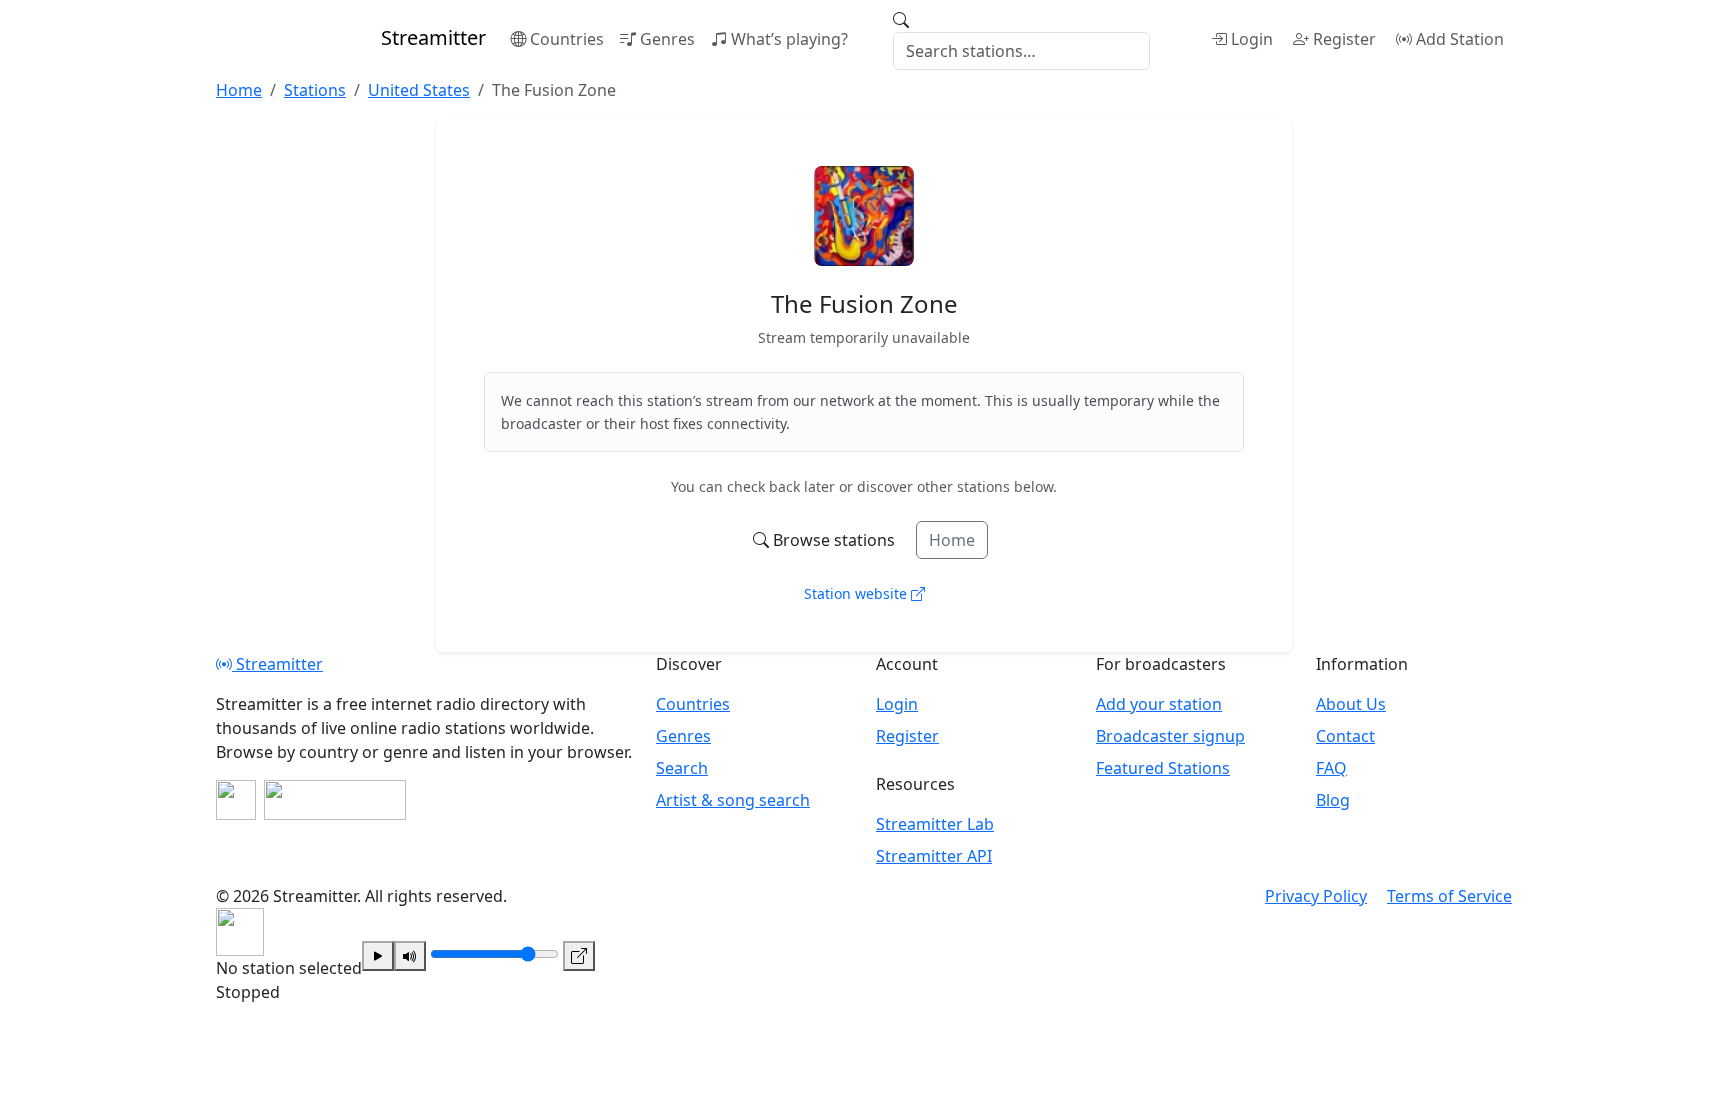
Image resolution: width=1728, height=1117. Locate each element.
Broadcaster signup (1170, 736)
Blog (1333, 800)
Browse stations (834, 540)
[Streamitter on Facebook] (236, 800)
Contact (1345, 736)
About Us (1351, 704)
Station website (857, 593)
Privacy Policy (1316, 896)
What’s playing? (789, 39)
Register (1344, 39)
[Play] (378, 956)
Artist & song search (733, 800)
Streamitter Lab (935, 824)
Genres (667, 39)
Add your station (1159, 704)
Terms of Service (1449, 896)
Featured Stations (1163, 768)
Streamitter (277, 664)
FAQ (1331, 768)
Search (682, 768)
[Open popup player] (579, 956)
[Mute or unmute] (410, 956)
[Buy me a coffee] (335, 800)
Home (952, 540)
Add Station (1460, 39)
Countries (567, 39)
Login (1252, 39)
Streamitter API (934, 856)
